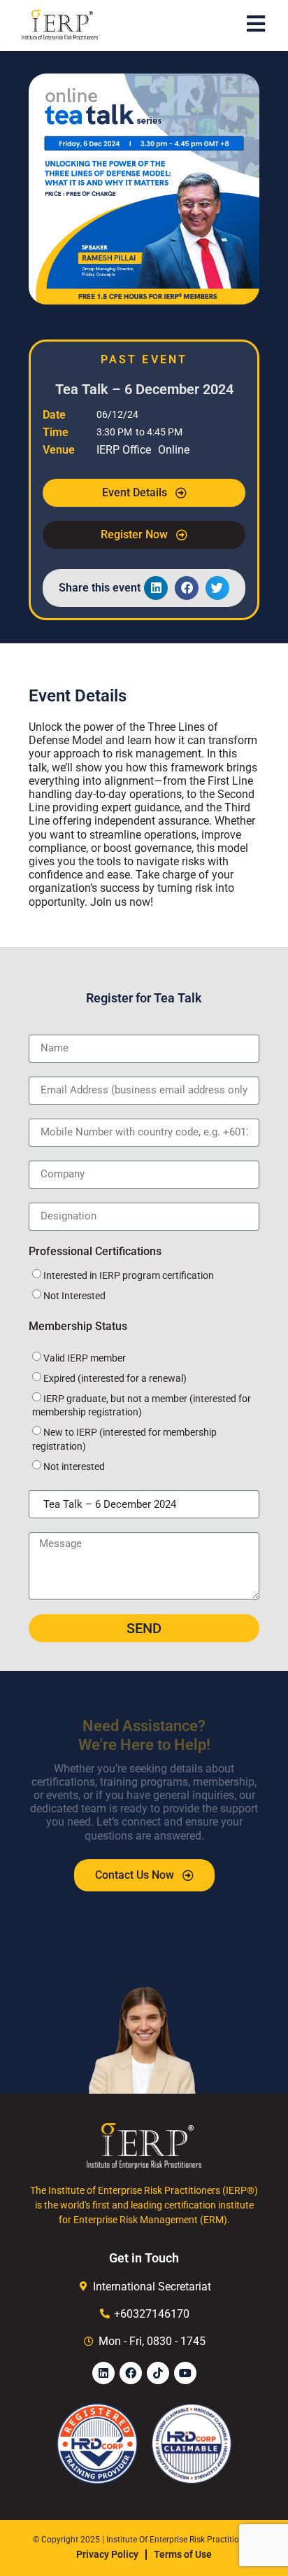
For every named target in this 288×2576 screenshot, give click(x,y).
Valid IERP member (85, 1358)
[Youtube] (185, 2373)
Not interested (74, 1466)
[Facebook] (131, 2373)
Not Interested (74, 1296)
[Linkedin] (103, 2373)
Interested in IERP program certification (129, 1275)
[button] (156, 588)
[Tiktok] (158, 2373)
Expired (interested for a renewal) (115, 1378)
